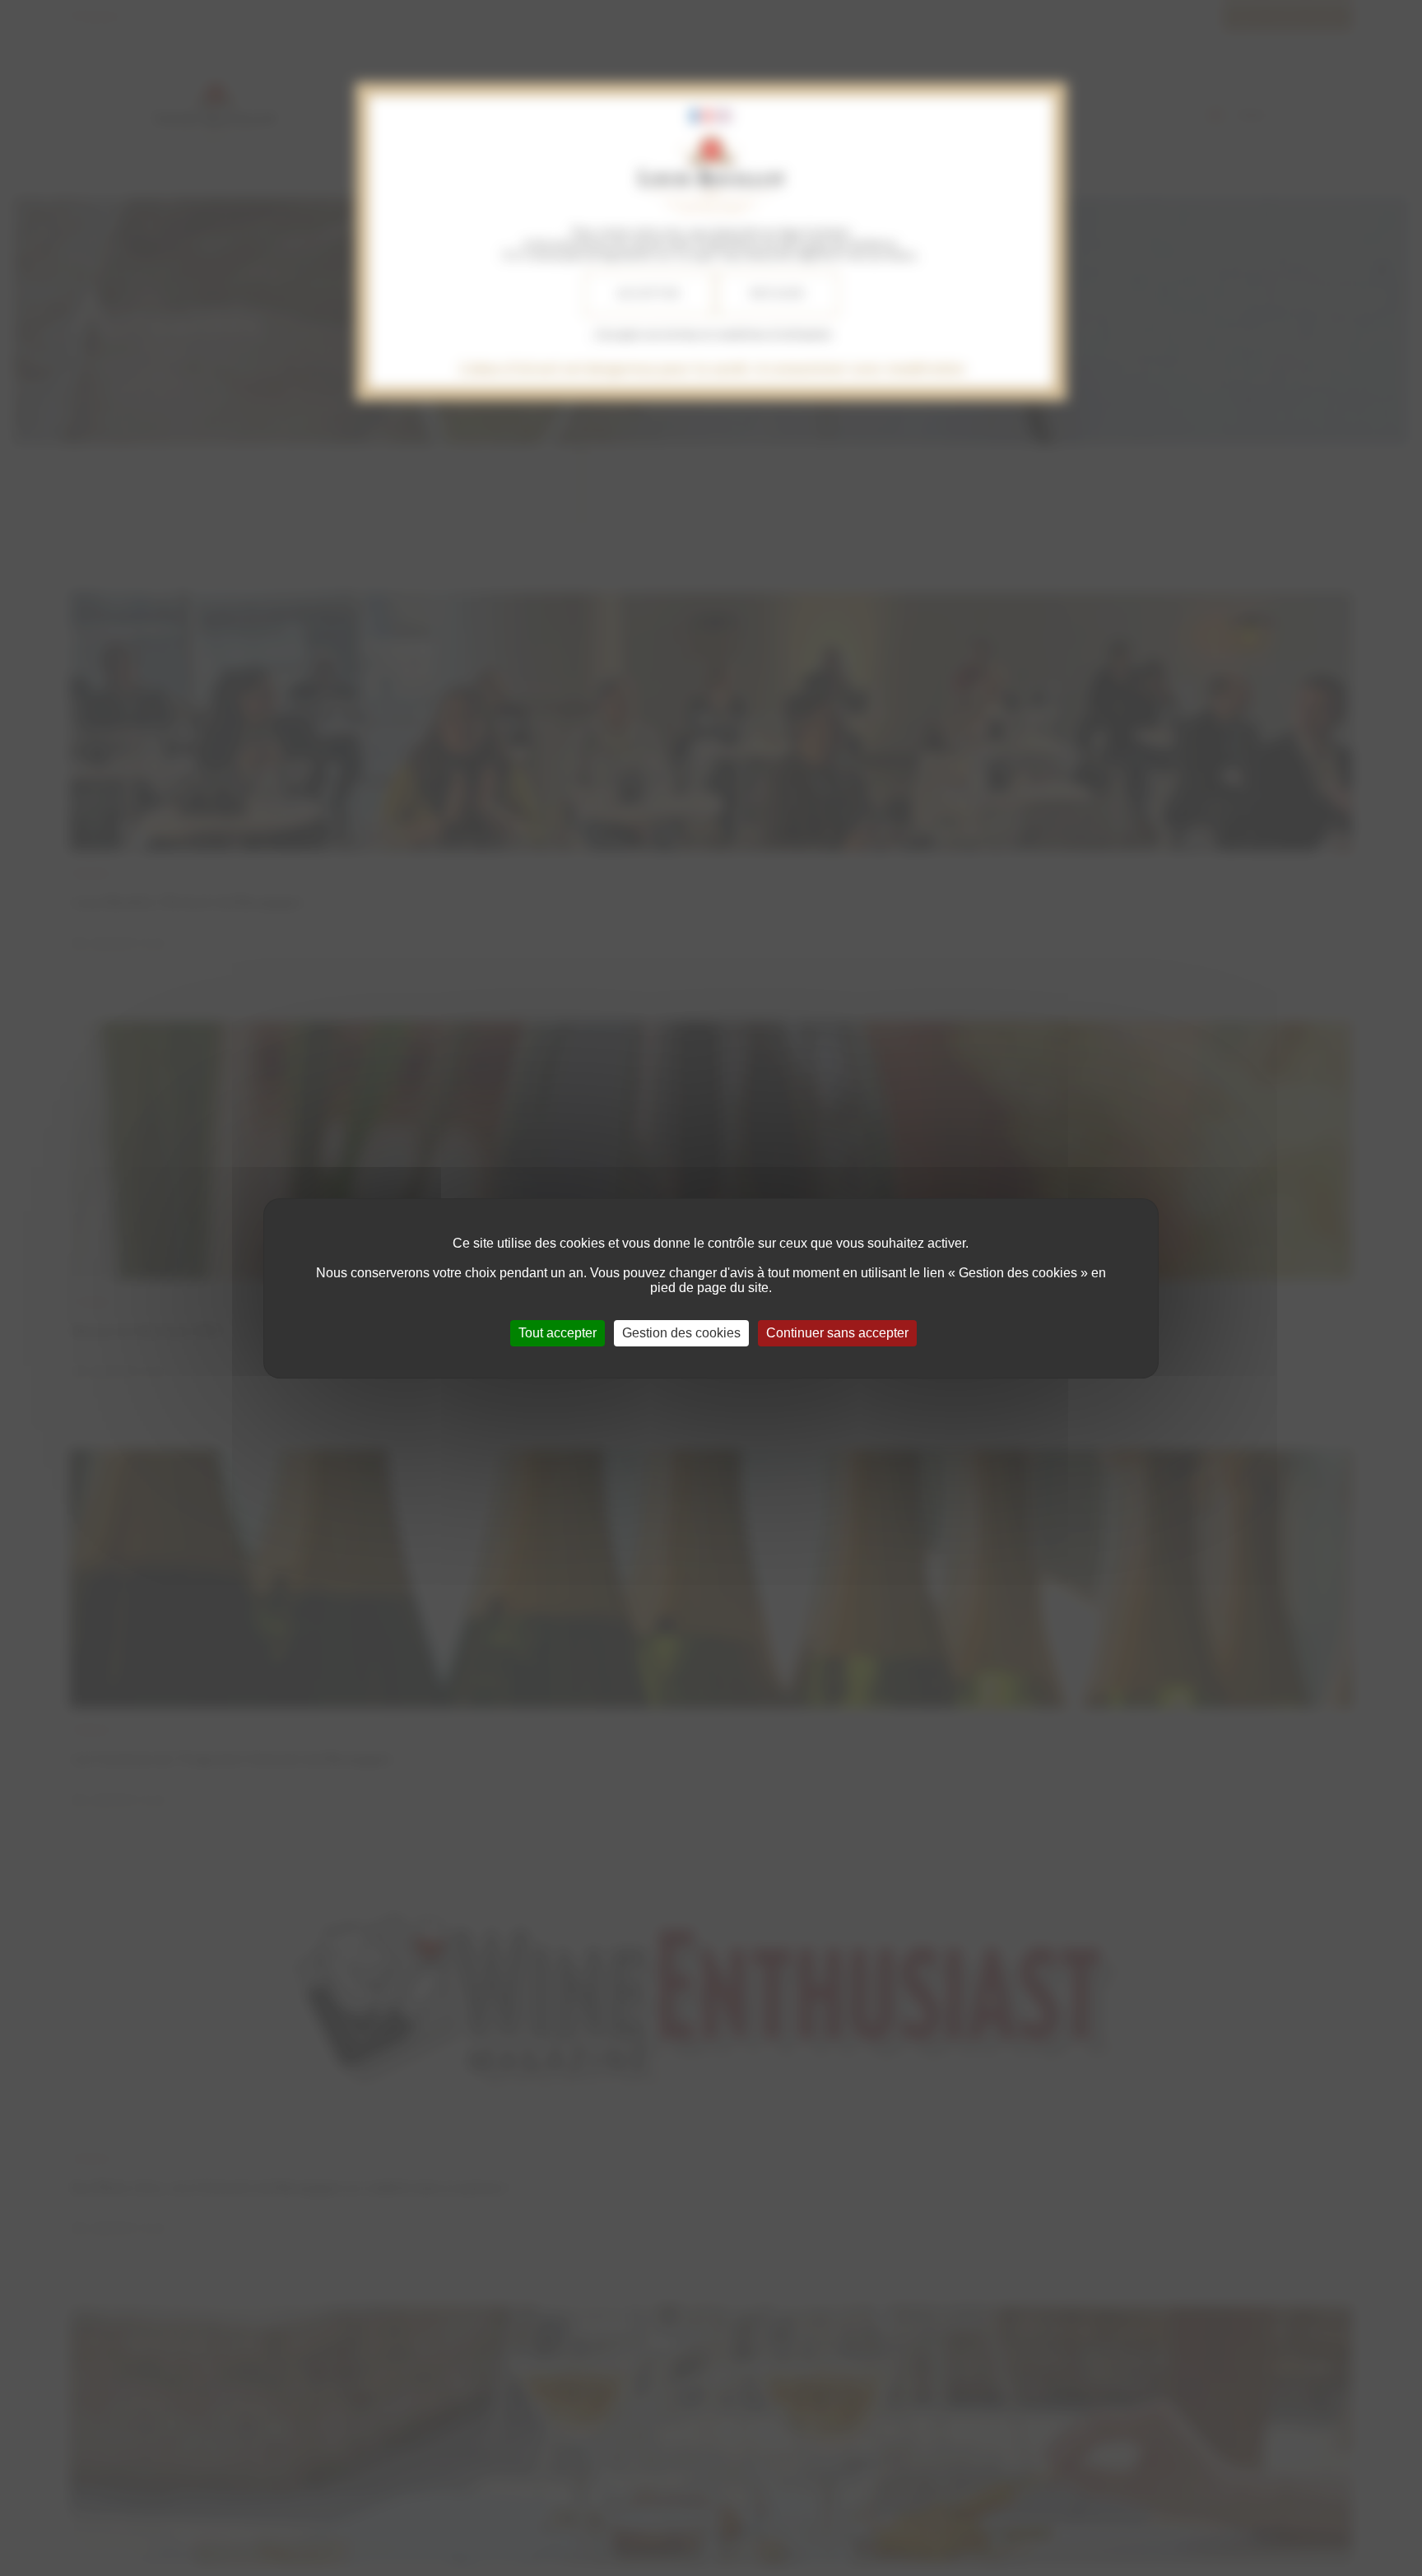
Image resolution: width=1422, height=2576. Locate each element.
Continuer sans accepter (837, 1333)
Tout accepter (558, 1333)
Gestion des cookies (681, 1333)
